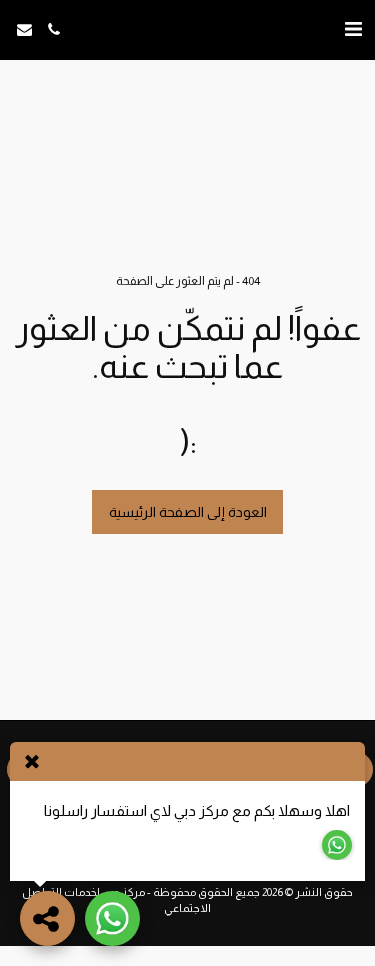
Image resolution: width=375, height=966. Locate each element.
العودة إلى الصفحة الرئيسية (188, 512)
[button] (353, 29)
